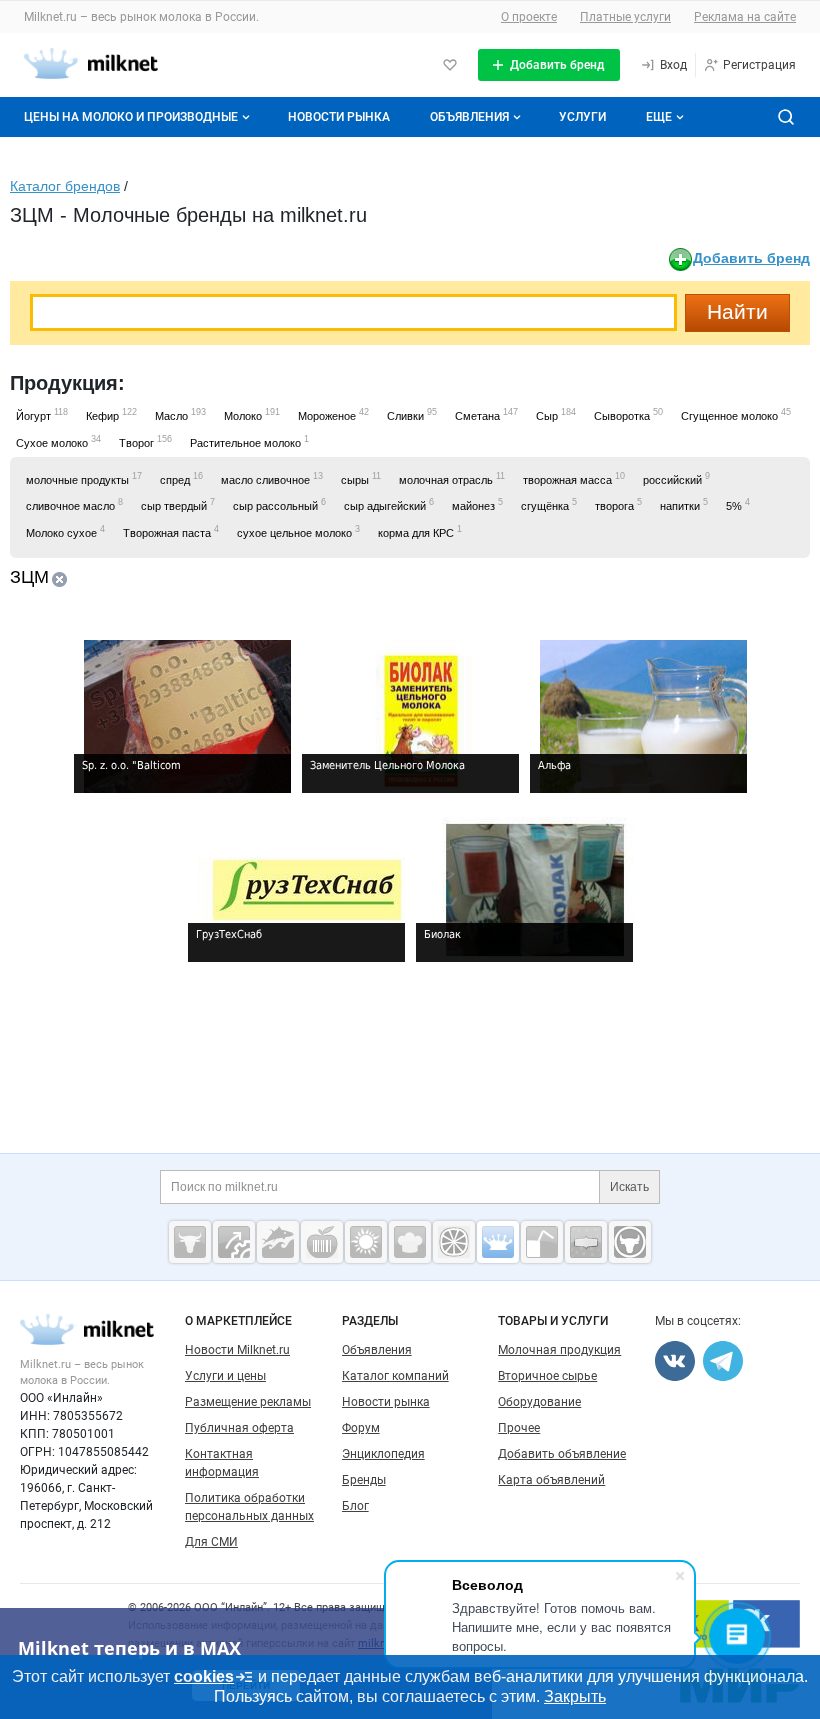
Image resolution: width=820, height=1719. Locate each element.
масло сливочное (272, 478)
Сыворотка (628, 414)
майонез (477, 504)
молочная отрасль (452, 478)
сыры (361, 478)
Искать (629, 1187)
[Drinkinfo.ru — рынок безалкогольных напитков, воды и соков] (542, 1242)
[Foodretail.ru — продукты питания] (322, 1242)
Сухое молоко (58, 441)
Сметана (486, 414)
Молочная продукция (559, 1350)
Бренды (364, 1480)
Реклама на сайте (745, 17)
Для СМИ (211, 1542)
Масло (180, 414)
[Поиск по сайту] (786, 117)
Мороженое (333, 414)
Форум (361, 1428)
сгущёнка (549, 504)
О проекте (529, 17)
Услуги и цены (225, 1376)
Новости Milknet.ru (237, 1350)
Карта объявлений (551, 1480)
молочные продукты (84, 478)
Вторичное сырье (547, 1376)
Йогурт (42, 414)
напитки (684, 504)
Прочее (519, 1428)
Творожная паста (171, 531)
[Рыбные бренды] (278, 1242)
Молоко (252, 414)
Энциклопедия (383, 1454)
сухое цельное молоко (298, 531)
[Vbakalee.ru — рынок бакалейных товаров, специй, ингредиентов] (586, 1242)
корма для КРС (420, 531)
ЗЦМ (29, 577)
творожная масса (574, 478)
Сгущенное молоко (736, 414)
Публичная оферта (239, 1428)
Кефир (111, 414)
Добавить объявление (562, 1454)
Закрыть (575, 1696)
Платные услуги (625, 17)
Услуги (582, 117)
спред (181, 478)
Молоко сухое (65, 531)
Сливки (412, 414)
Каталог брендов (65, 186)
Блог (355, 1506)
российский (676, 478)
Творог (145, 441)
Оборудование (539, 1402)
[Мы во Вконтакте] (675, 1361)
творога (618, 504)
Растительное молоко (249, 441)
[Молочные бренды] (498, 1242)
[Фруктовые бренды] (454, 1242)
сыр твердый (178, 504)
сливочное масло (74, 504)
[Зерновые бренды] (366, 1242)
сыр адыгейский (389, 504)
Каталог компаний (395, 1376)
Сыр (556, 414)
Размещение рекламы (248, 1402)
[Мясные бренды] (190, 1242)
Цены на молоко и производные (131, 117)
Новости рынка (339, 117)
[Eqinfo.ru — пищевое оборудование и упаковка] (234, 1242)
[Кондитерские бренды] (410, 1242)
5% (738, 504)
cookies (204, 1676)
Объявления (469, 117)
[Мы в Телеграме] (723, 1361)
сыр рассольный (279, 504)
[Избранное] (450, 65)
